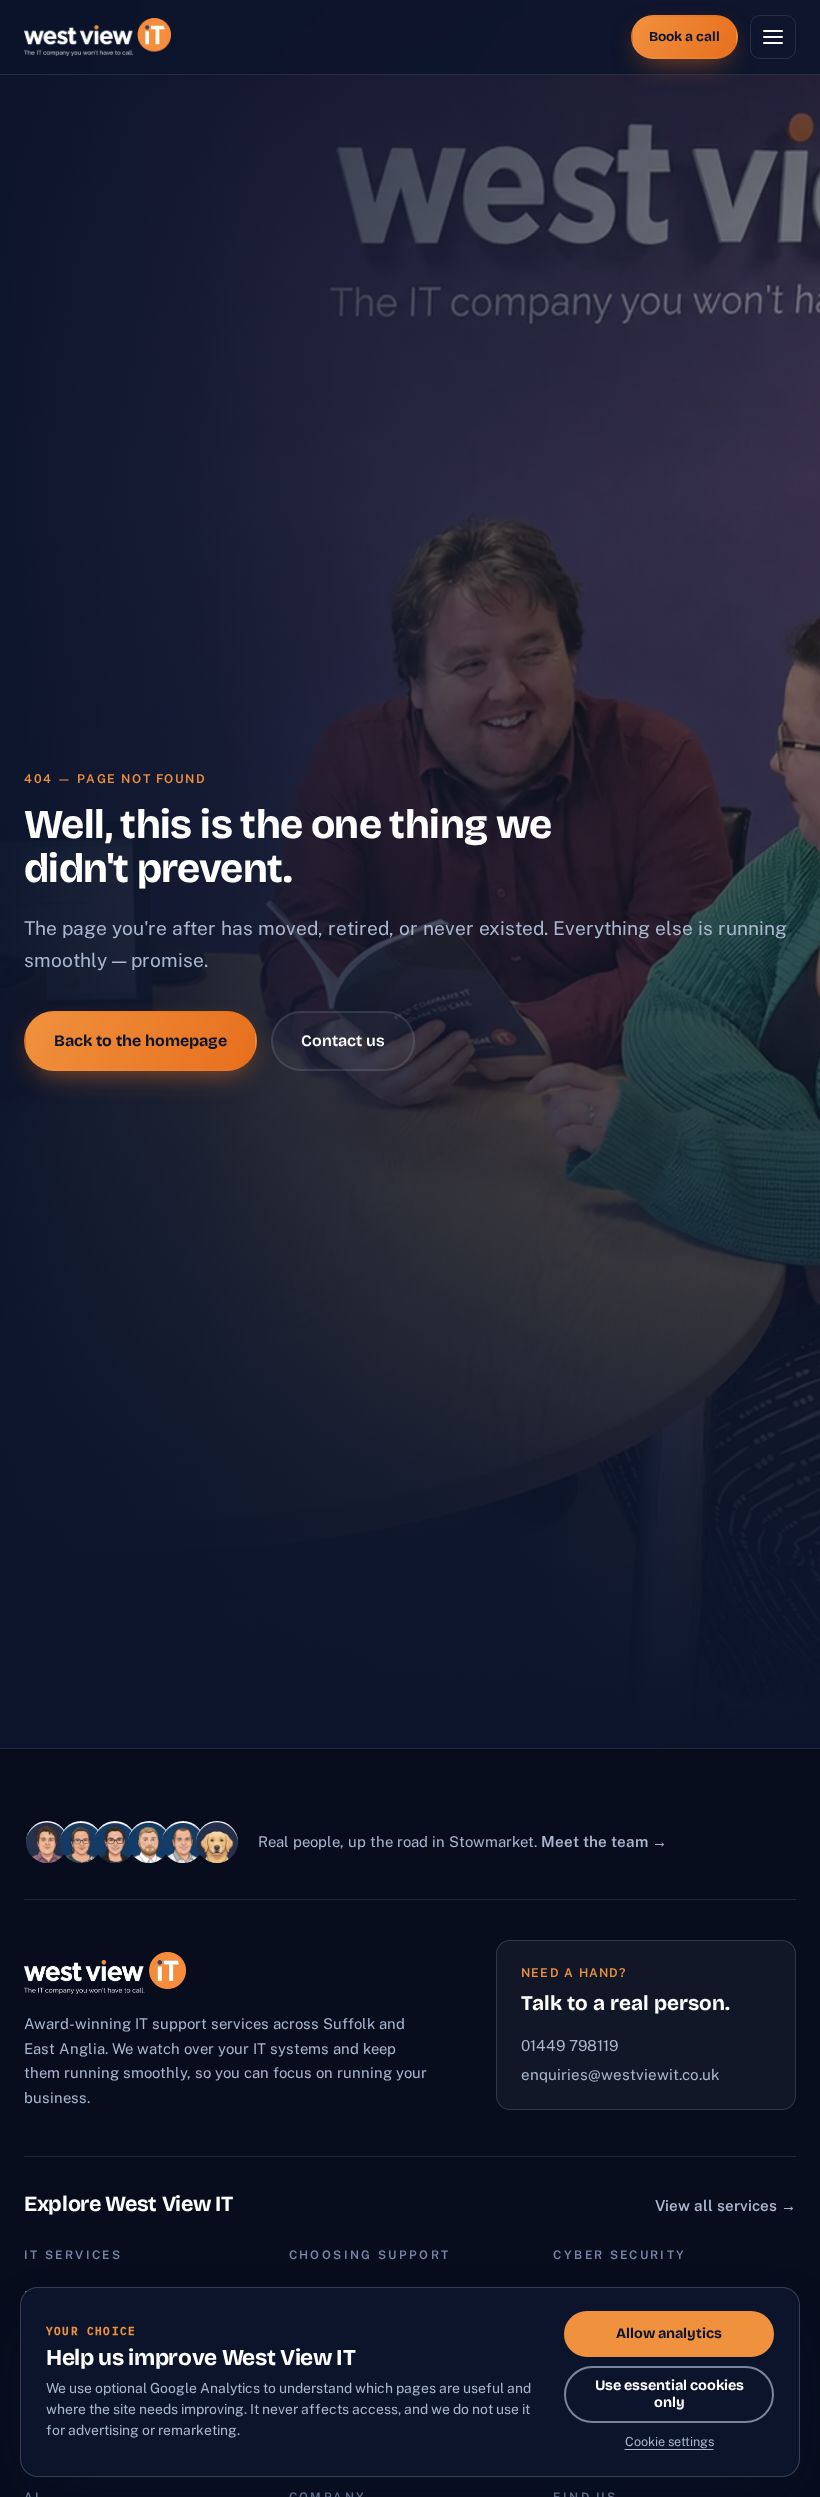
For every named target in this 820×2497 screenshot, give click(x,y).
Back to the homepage (140, 1040)
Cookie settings (669, 2441)
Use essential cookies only (669, 2394)
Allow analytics (669, 2333)
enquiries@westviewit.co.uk (620, 2074)
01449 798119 (569, 2045)
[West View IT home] (97, 37)
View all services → (725, 2205)
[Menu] (773, 37)
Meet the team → (604, 1841)
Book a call (684, 36)
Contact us (343, 1040)
